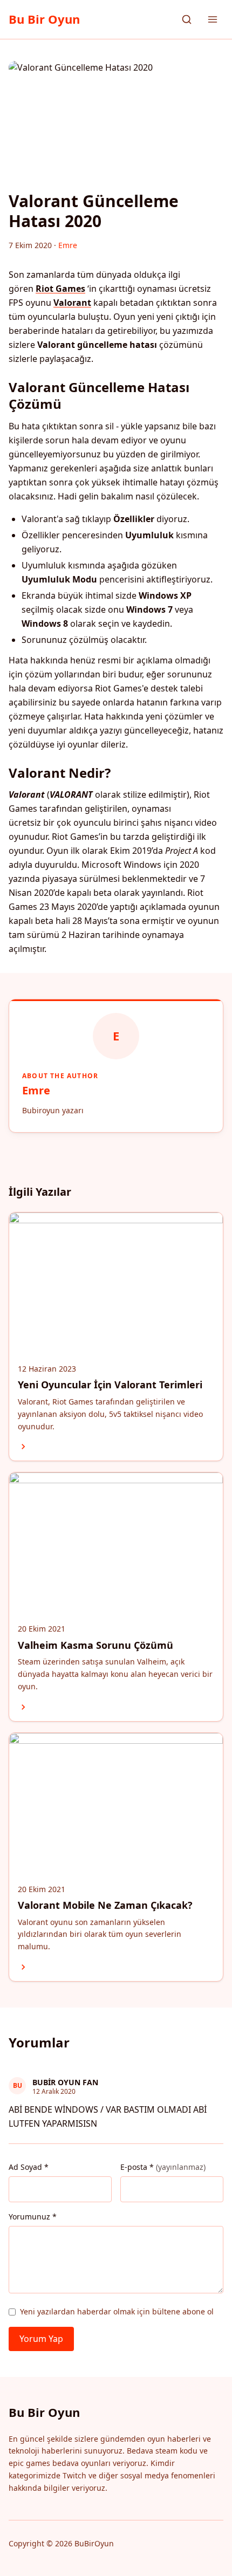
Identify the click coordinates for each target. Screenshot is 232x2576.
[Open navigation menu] (213, 19)
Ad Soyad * (29, 2167)
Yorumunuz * (33, 2217)
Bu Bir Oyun (44, 19)
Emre (36, 1090)
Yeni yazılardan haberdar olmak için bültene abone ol (117, 2311)
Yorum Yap (41, 2339)
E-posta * (163, 2167)
